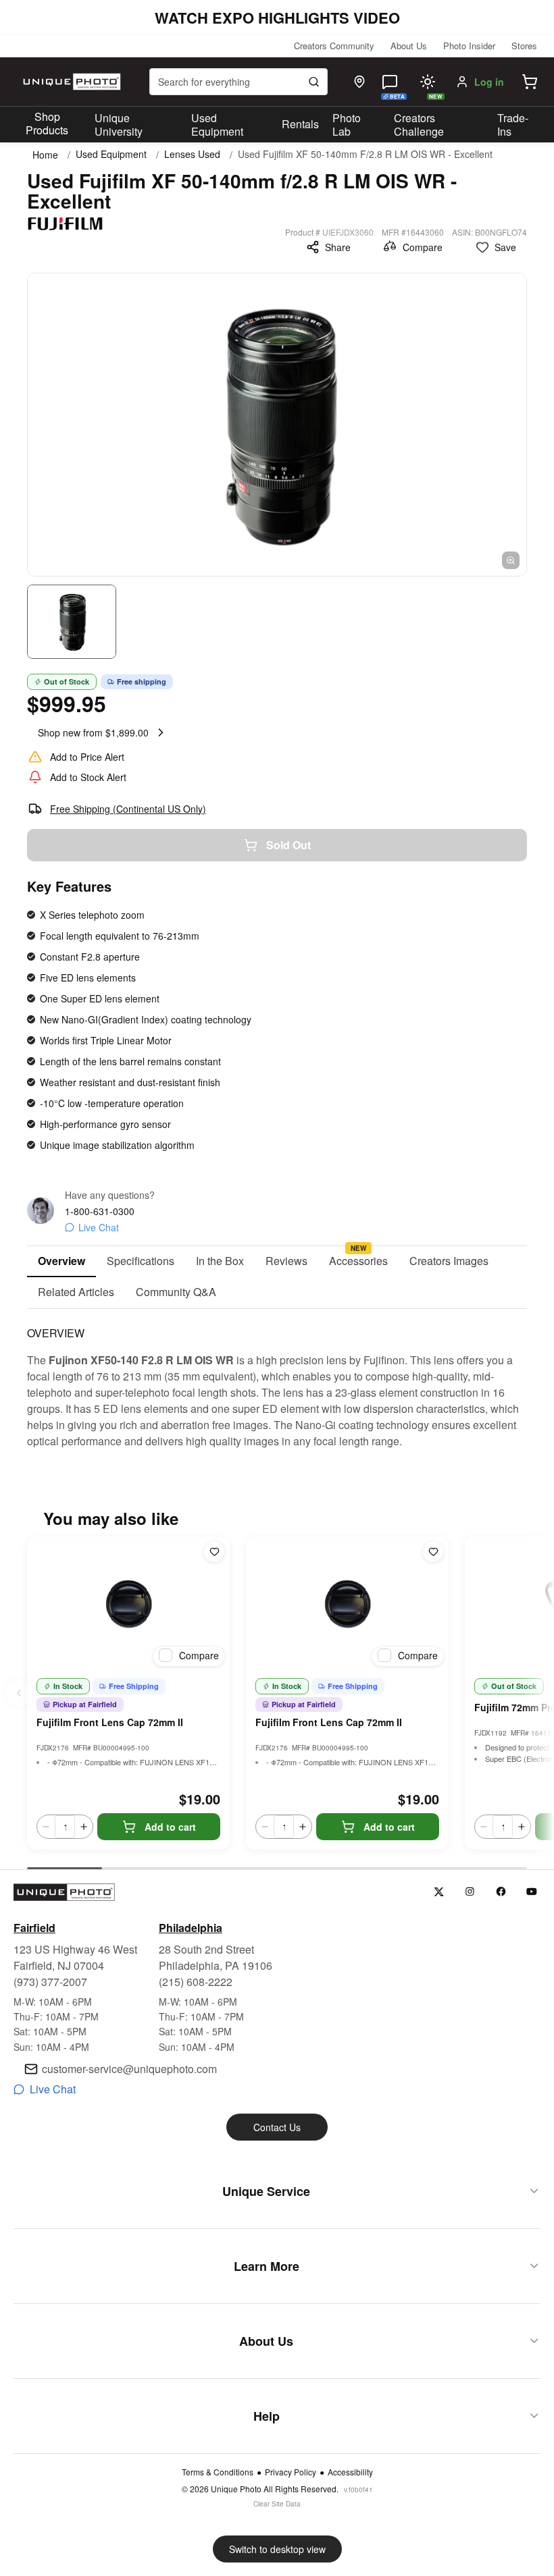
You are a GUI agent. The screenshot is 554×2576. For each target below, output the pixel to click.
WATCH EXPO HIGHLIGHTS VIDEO (277, 18)
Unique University (119, 125)
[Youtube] (532, 1892)
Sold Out (288, 845)
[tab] (61, 1262)
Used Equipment (217, 125)
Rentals (300, 124)
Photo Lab (347, 125)
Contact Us (277, 2127)
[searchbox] (238, 82)
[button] (530, 82)
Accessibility (350, 2472)
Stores (524, 46)
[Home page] (70, 82)
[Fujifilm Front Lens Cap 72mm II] (128, 1604)
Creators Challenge (419, 125)
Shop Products (47, 124)
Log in (489, 82)
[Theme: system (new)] (428, 82)
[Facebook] (501, 1892)
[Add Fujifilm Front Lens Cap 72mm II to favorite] (214, 1552)
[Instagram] (470, 1892)
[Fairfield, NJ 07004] (359, 82)
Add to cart (170, 1827)
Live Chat (99, 1227)
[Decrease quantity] (46, 1827)
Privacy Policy (291, 2472)
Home (45, 155)
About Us (409, 46)
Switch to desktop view (277, 2549)
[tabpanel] (277, 1379)
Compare (423, 247)
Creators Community (334, 46)
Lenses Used (192, 154)
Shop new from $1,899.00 (93, 732)
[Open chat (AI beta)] (390, 82)
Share (338, 247)
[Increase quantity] (84, 1827)
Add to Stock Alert (88, 777)
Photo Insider (469, 46)
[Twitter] (439, 1892)
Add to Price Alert (87, 757)
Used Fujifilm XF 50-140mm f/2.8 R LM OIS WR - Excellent (365, 154)
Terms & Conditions (218, 2472)
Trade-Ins (513, 125)
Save (505, 247)
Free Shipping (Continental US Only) (128, 809)
